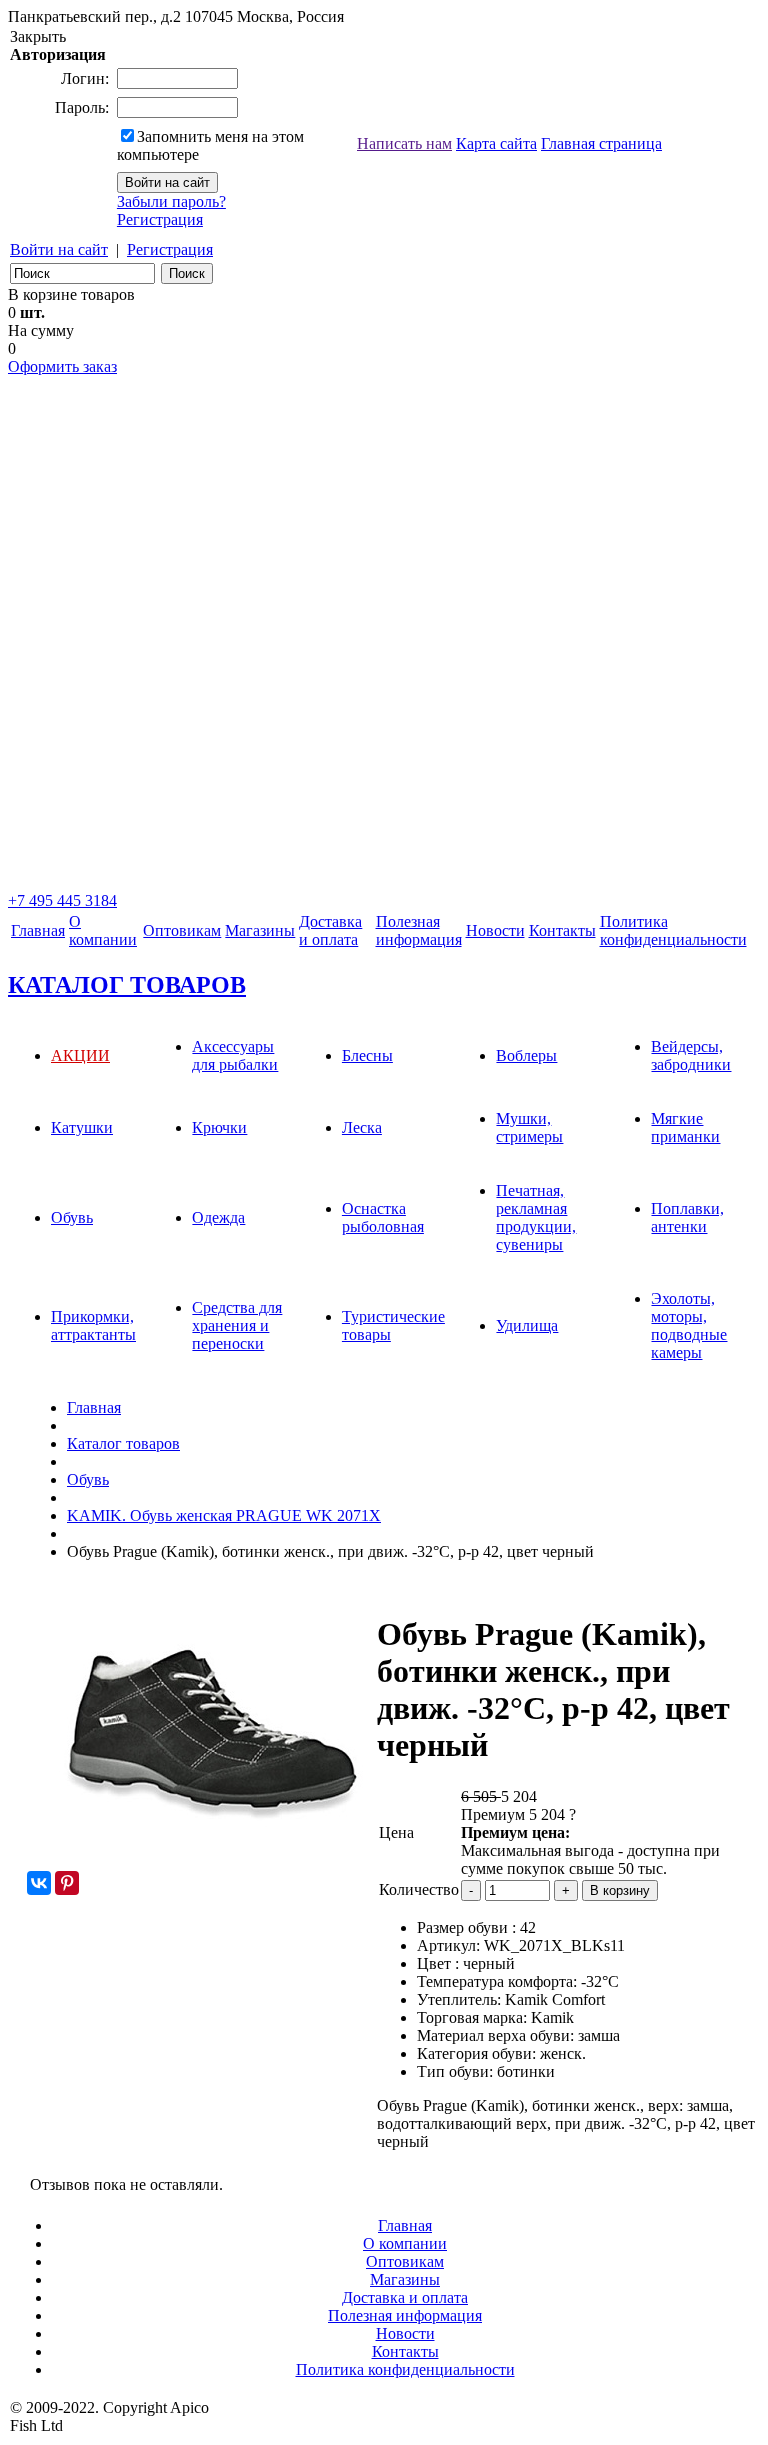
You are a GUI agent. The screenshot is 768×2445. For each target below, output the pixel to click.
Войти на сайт (59, 249)
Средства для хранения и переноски (237, 1325)
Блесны (367, 1055)
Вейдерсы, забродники (691, 1055)
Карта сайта (496, 143)
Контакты (562, 930)
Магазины (260, 930)
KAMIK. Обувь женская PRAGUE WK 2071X (224, 1515)
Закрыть (38, 36)
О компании (103, 930)
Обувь (72, 1217)
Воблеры (526, 1055)
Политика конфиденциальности (673, 930)
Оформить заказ (62, 366)
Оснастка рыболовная (383, 1217)
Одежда (218, 1217)
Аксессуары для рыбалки (235, 1055)
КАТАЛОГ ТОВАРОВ (127, 985)
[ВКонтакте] (39, 1883)
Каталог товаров (123, 1443)
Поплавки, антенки (687, 1217)
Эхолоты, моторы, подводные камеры (689, 1325)
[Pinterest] (67, 1883)
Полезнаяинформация (419, 930)
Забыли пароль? (171, 201)
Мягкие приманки (685, 1127)
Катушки (82, 1127)
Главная (38, 930)
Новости (495, 930)
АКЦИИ (80, 1055)
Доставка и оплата (330, 930)
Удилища (527, 1325)
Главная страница (601, 143)
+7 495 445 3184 (62, 900)
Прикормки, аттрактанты (93, 1325)
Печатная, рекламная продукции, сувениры (536, 1217)
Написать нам (404, 143)
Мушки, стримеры (529, 1127)
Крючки (219, 1127)
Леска (362, 1127)
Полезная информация (405, 2315)
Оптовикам (182, 930)
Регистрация (160, 219)
